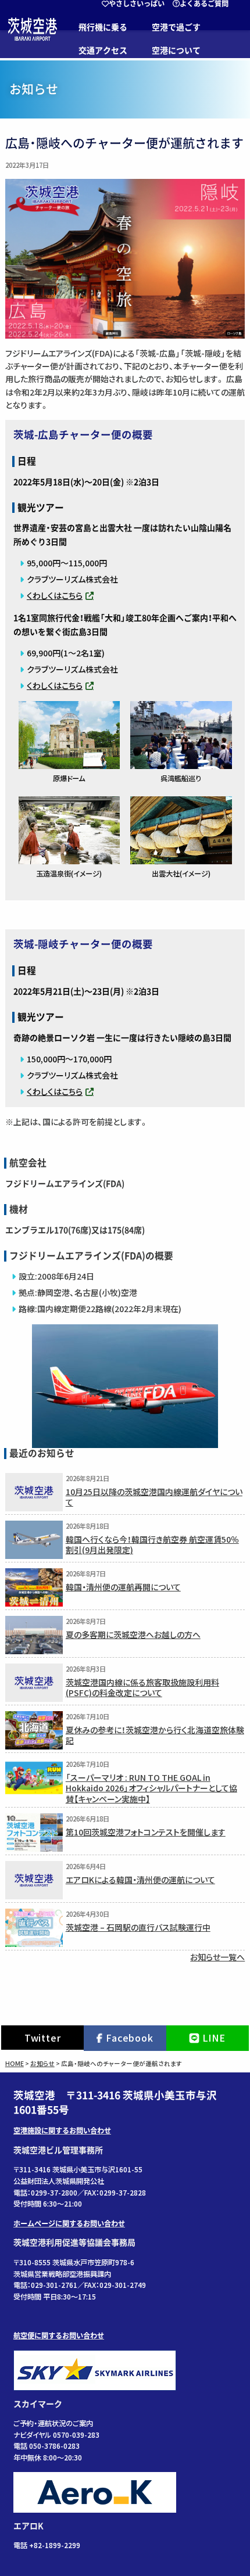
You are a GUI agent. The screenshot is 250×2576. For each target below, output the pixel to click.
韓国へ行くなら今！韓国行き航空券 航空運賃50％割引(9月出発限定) (152, 1544)
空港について (176, 51)
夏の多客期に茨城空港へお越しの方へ (133, 1634)
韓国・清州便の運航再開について (123, 1587)
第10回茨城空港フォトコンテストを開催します (146, 1832)
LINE (214, 2038)
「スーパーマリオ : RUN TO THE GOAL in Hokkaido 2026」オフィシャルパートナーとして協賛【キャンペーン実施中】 (151, 1788)
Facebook (129, 2038)
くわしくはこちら (55, 595)
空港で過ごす (176, 27)
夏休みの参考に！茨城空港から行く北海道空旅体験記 (155, 1735)
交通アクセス (103, 51)
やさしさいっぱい (137, 3)
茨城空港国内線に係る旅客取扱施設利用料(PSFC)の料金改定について (142, 1687)
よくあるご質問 (204, 3)
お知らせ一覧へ (217, 1957)
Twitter (43, 2038)
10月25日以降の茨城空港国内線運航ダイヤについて (154, 1497)
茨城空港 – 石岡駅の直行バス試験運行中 (138, 1927)
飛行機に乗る (103, 27)
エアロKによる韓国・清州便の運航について (140, 1879)
